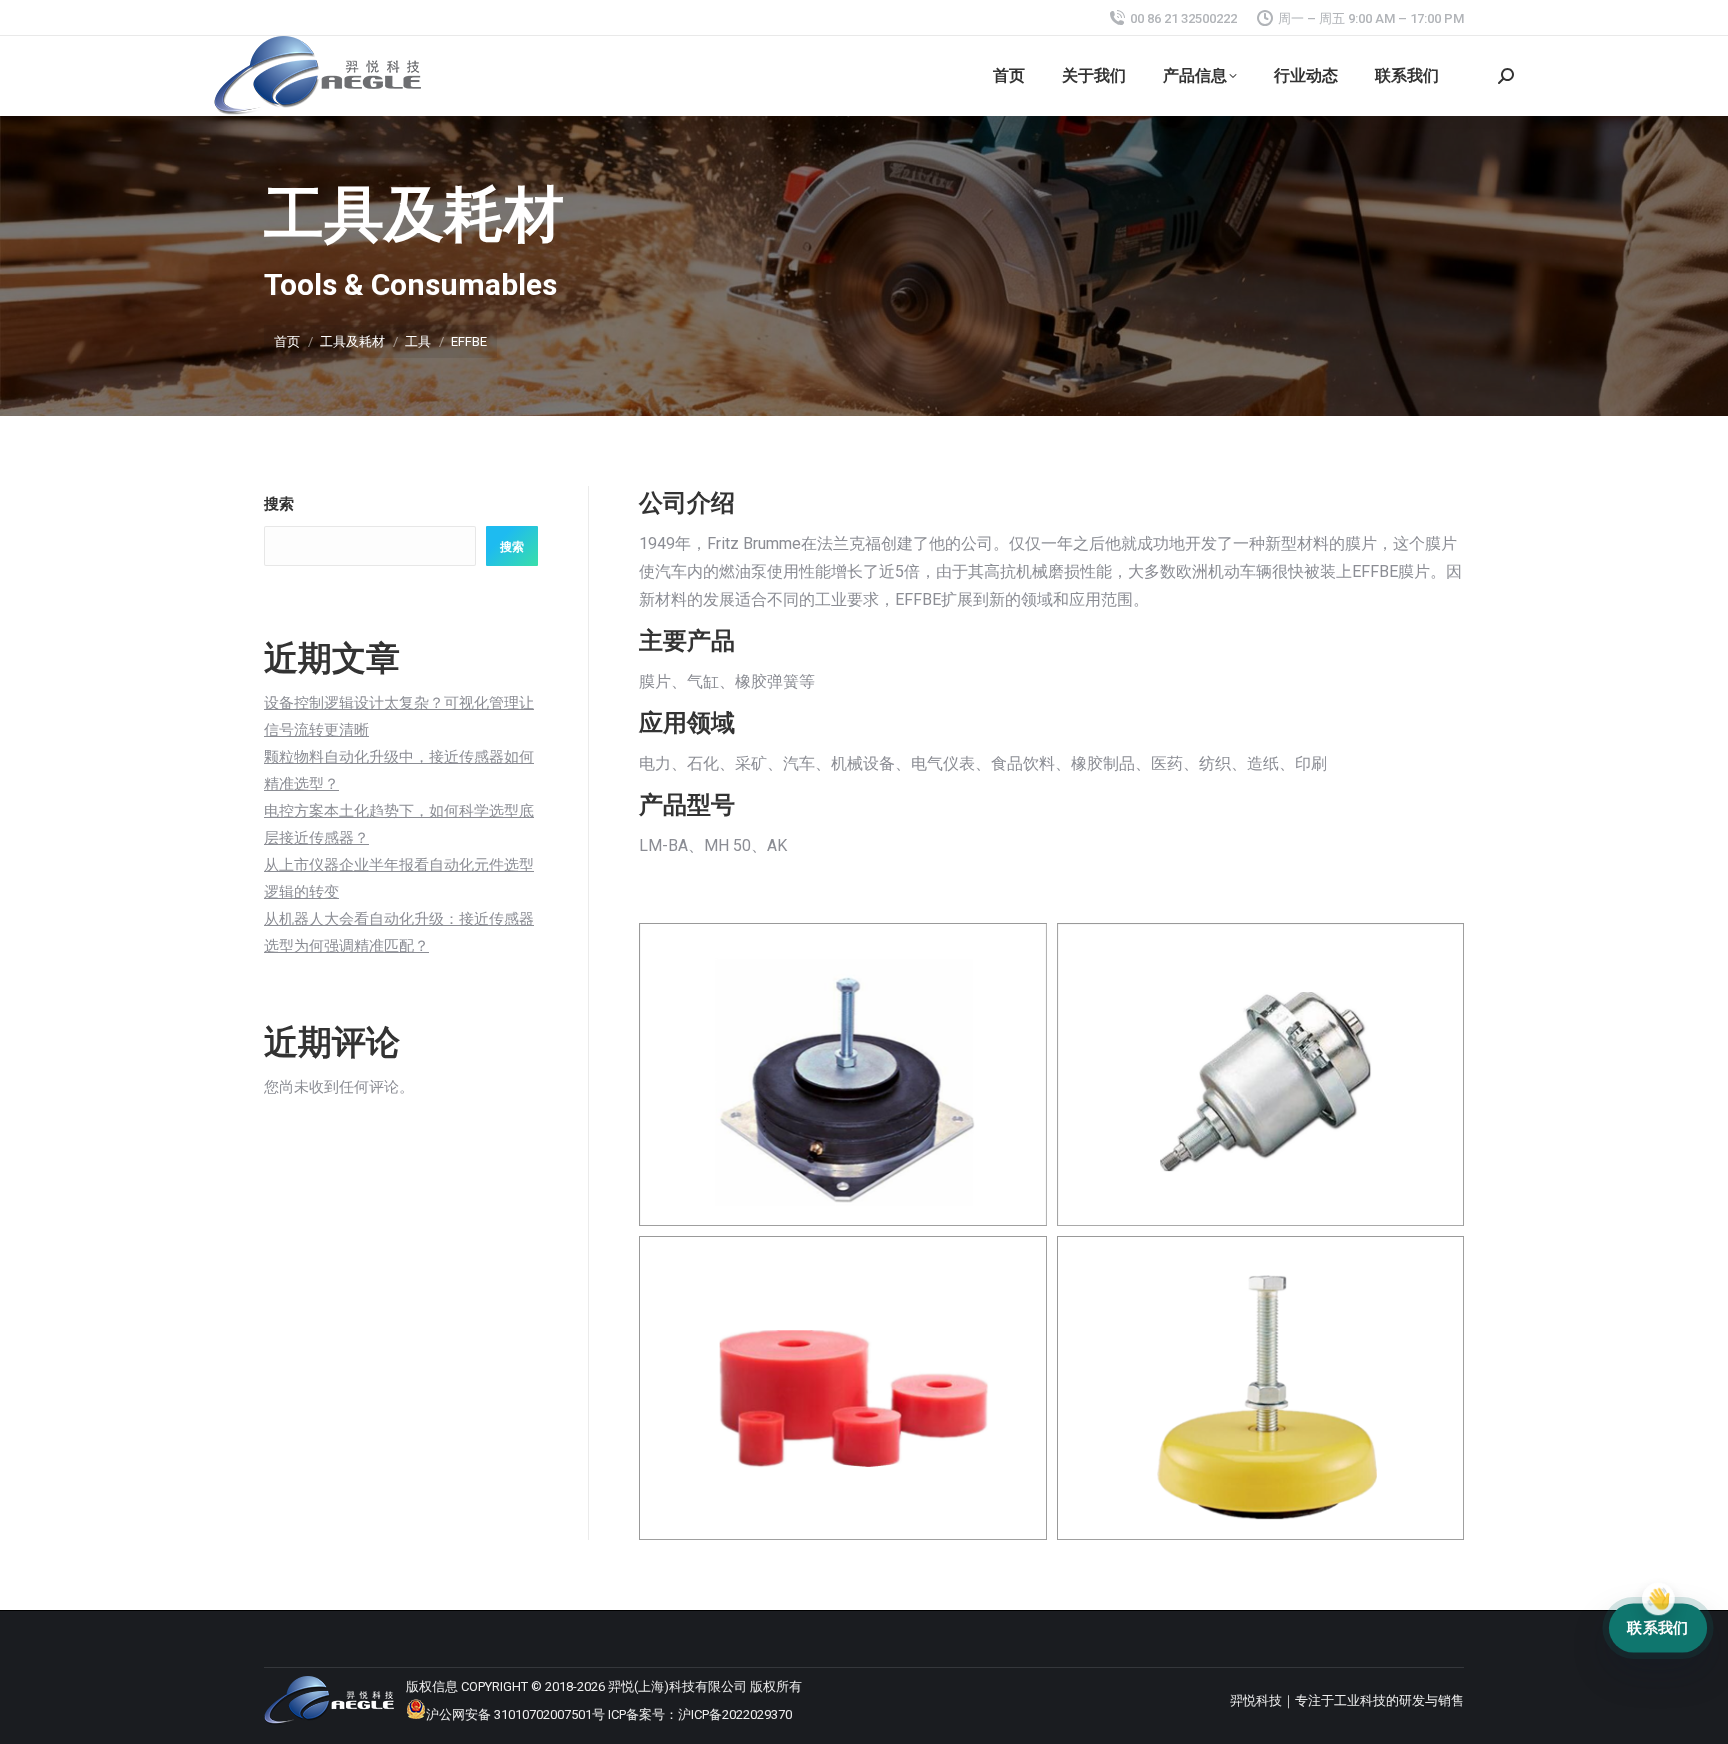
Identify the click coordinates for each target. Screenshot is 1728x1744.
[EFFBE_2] (1261, 1074)
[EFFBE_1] (843, 1074)
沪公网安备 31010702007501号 (515, 1714)
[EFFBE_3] (843, 1387)
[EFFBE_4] (1261, 1387)
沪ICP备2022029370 (735, 1714)
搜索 (279, 504)
